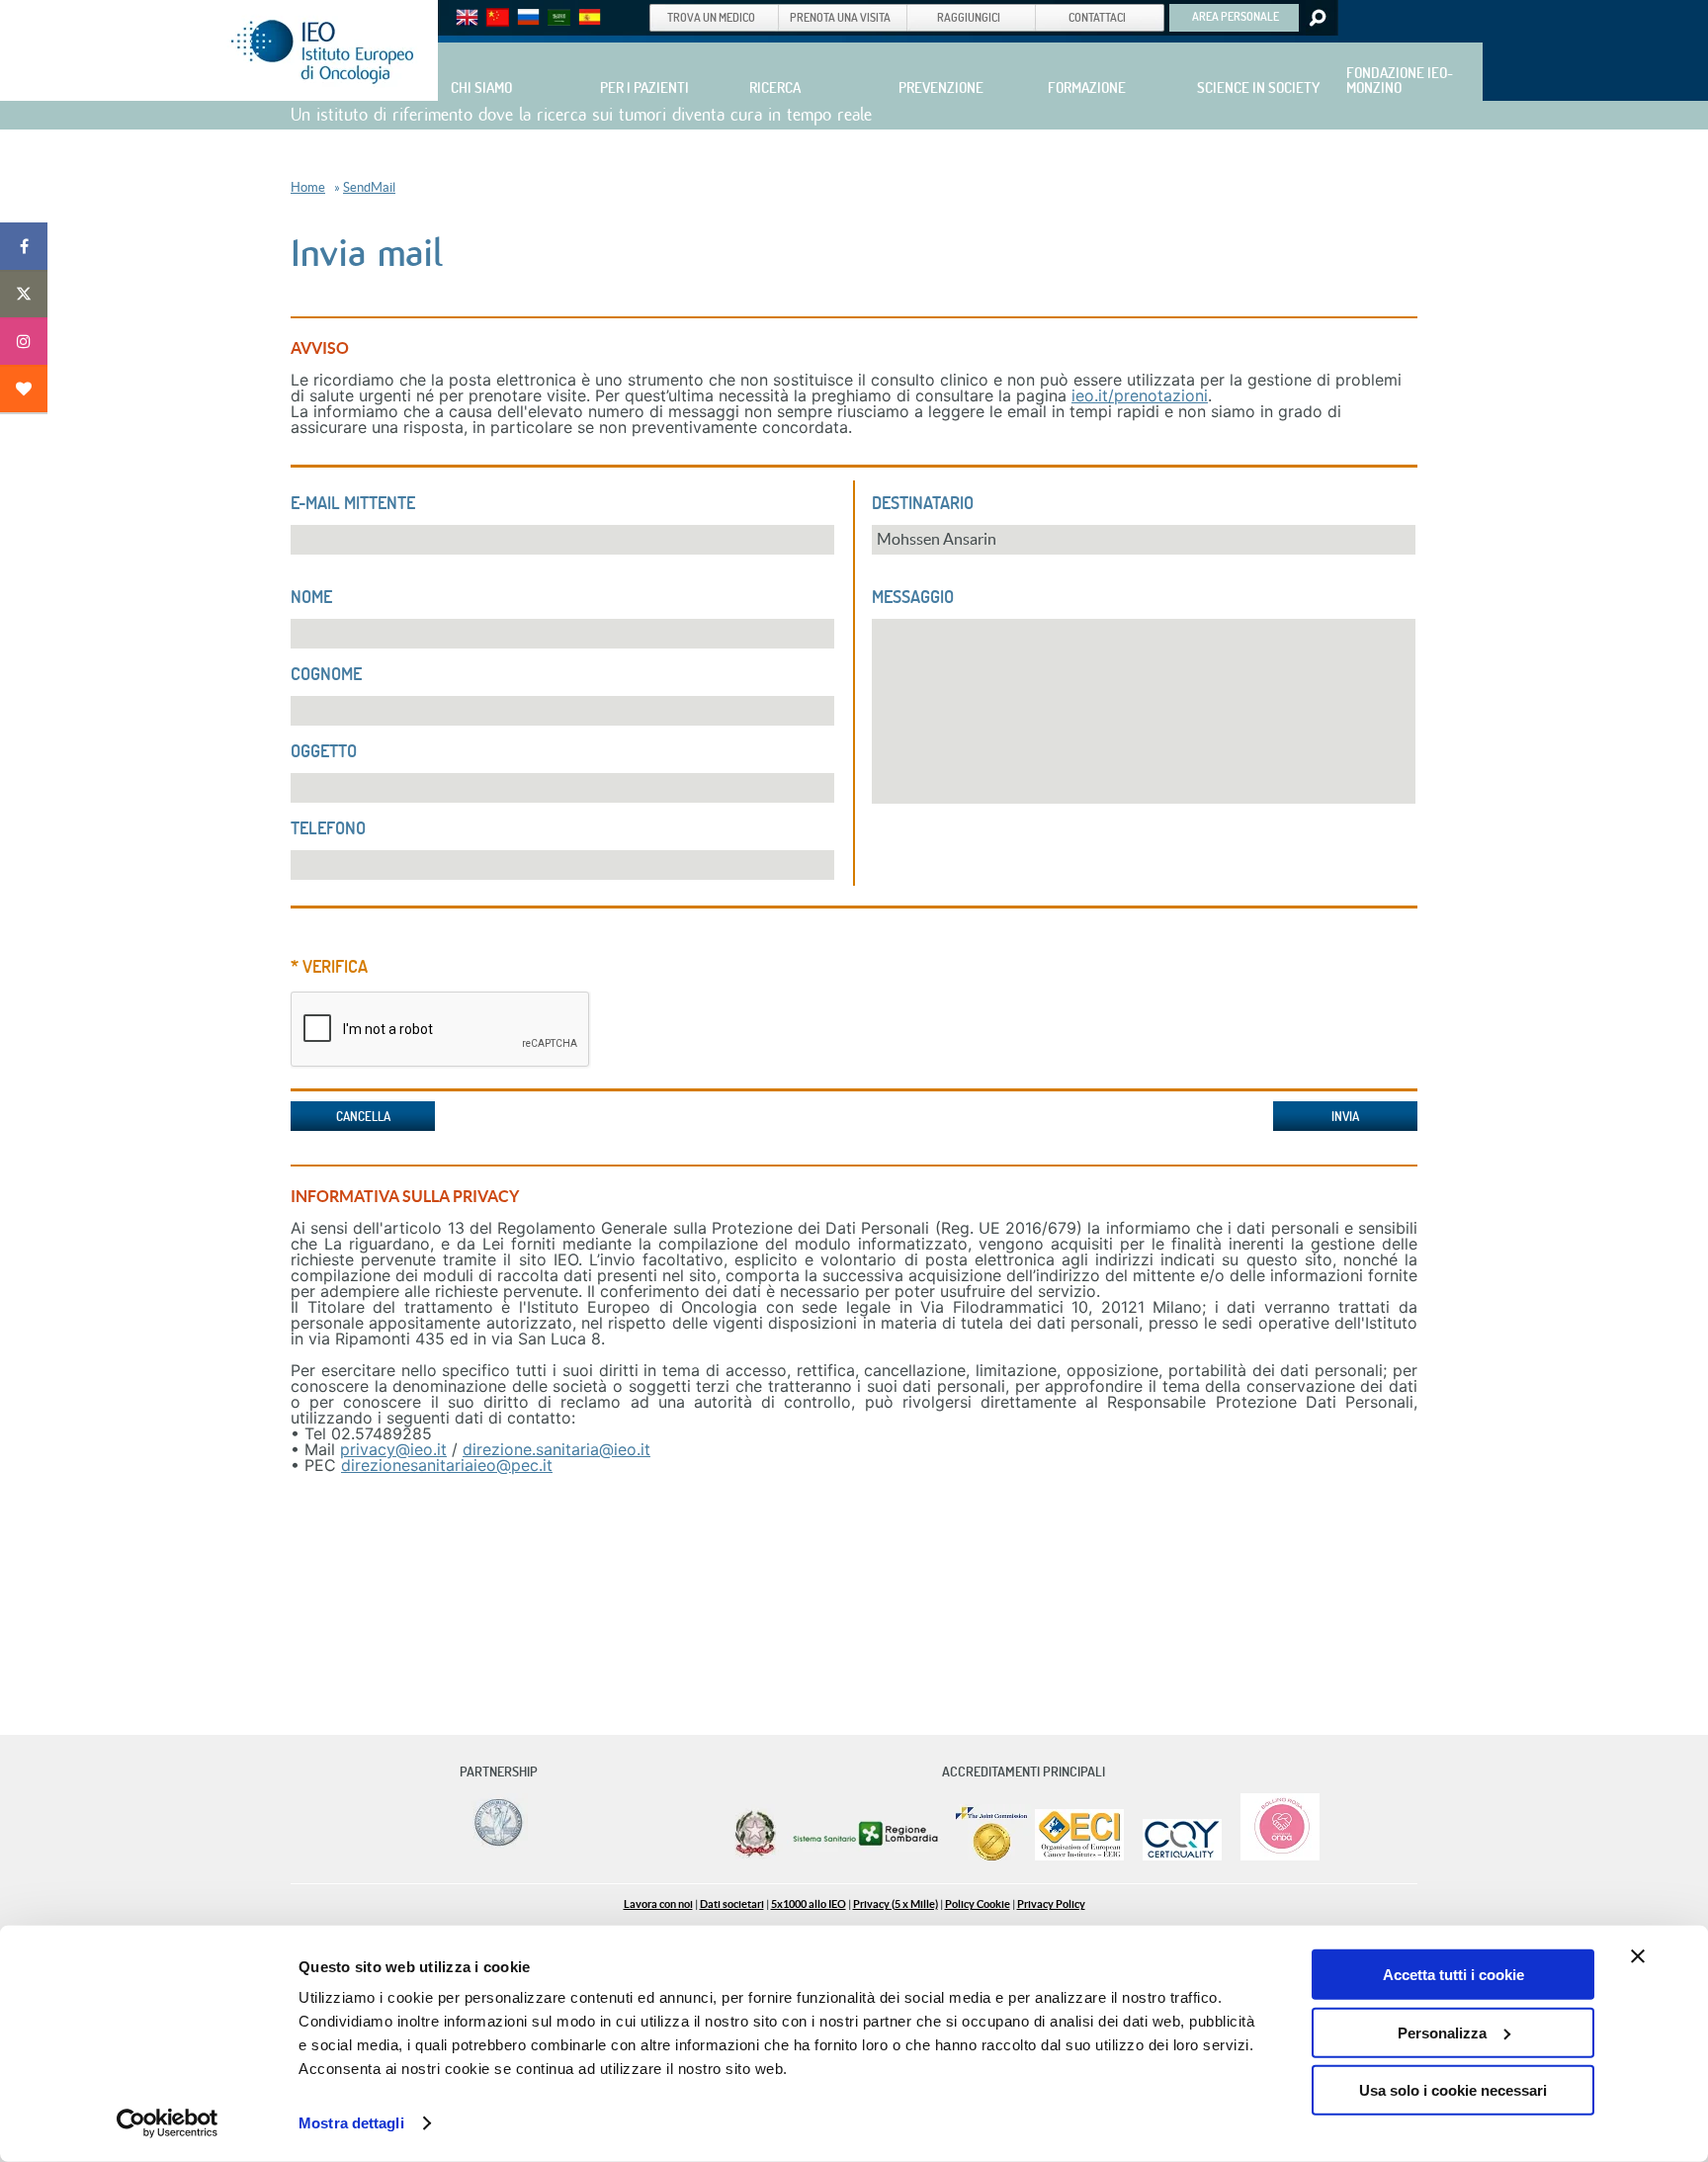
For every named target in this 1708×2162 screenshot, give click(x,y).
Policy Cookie (978, 1904)
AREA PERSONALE (1236, 16)
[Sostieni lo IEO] (24, 389)
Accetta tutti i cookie (1453, 1975)
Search (1316, 18)
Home (308, 187)
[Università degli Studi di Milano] (495, 1845)
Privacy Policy (1051, 1904)
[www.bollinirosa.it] (1273, 1856)
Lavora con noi (658, 1904)
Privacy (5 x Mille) (896, 1904)
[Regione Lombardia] (867, 1856)
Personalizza (1442, 2032)
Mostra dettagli (351, 2123)
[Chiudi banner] (1638, 1956)
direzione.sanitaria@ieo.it (556, 1449)
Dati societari (732, 1904)
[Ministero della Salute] (755, 1856)
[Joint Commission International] (991, 1856)
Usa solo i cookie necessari (1453, 2090)
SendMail (369, 187)
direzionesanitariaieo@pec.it (447, 1465)
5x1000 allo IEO (809, 1904)
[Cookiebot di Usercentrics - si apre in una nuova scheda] (168, 2123)
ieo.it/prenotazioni (1140, 395)
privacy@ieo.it (393, 1449)
